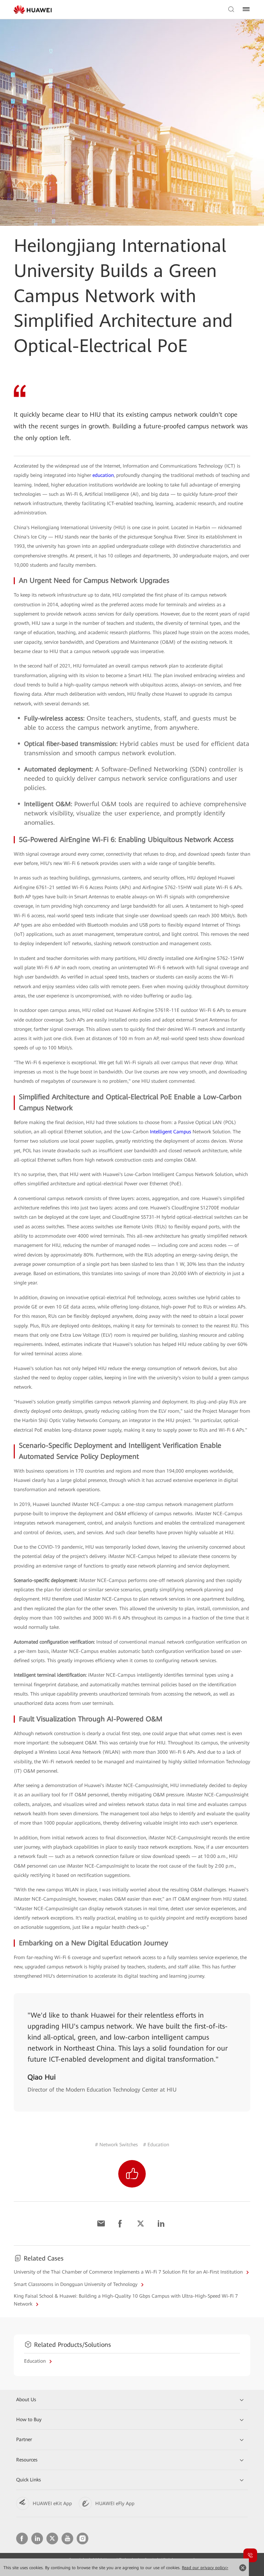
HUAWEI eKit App (52, 2503)
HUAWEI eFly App (115, 2503)
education (103, 475)
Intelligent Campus (170, 1132)
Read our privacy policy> (205, 2568)
